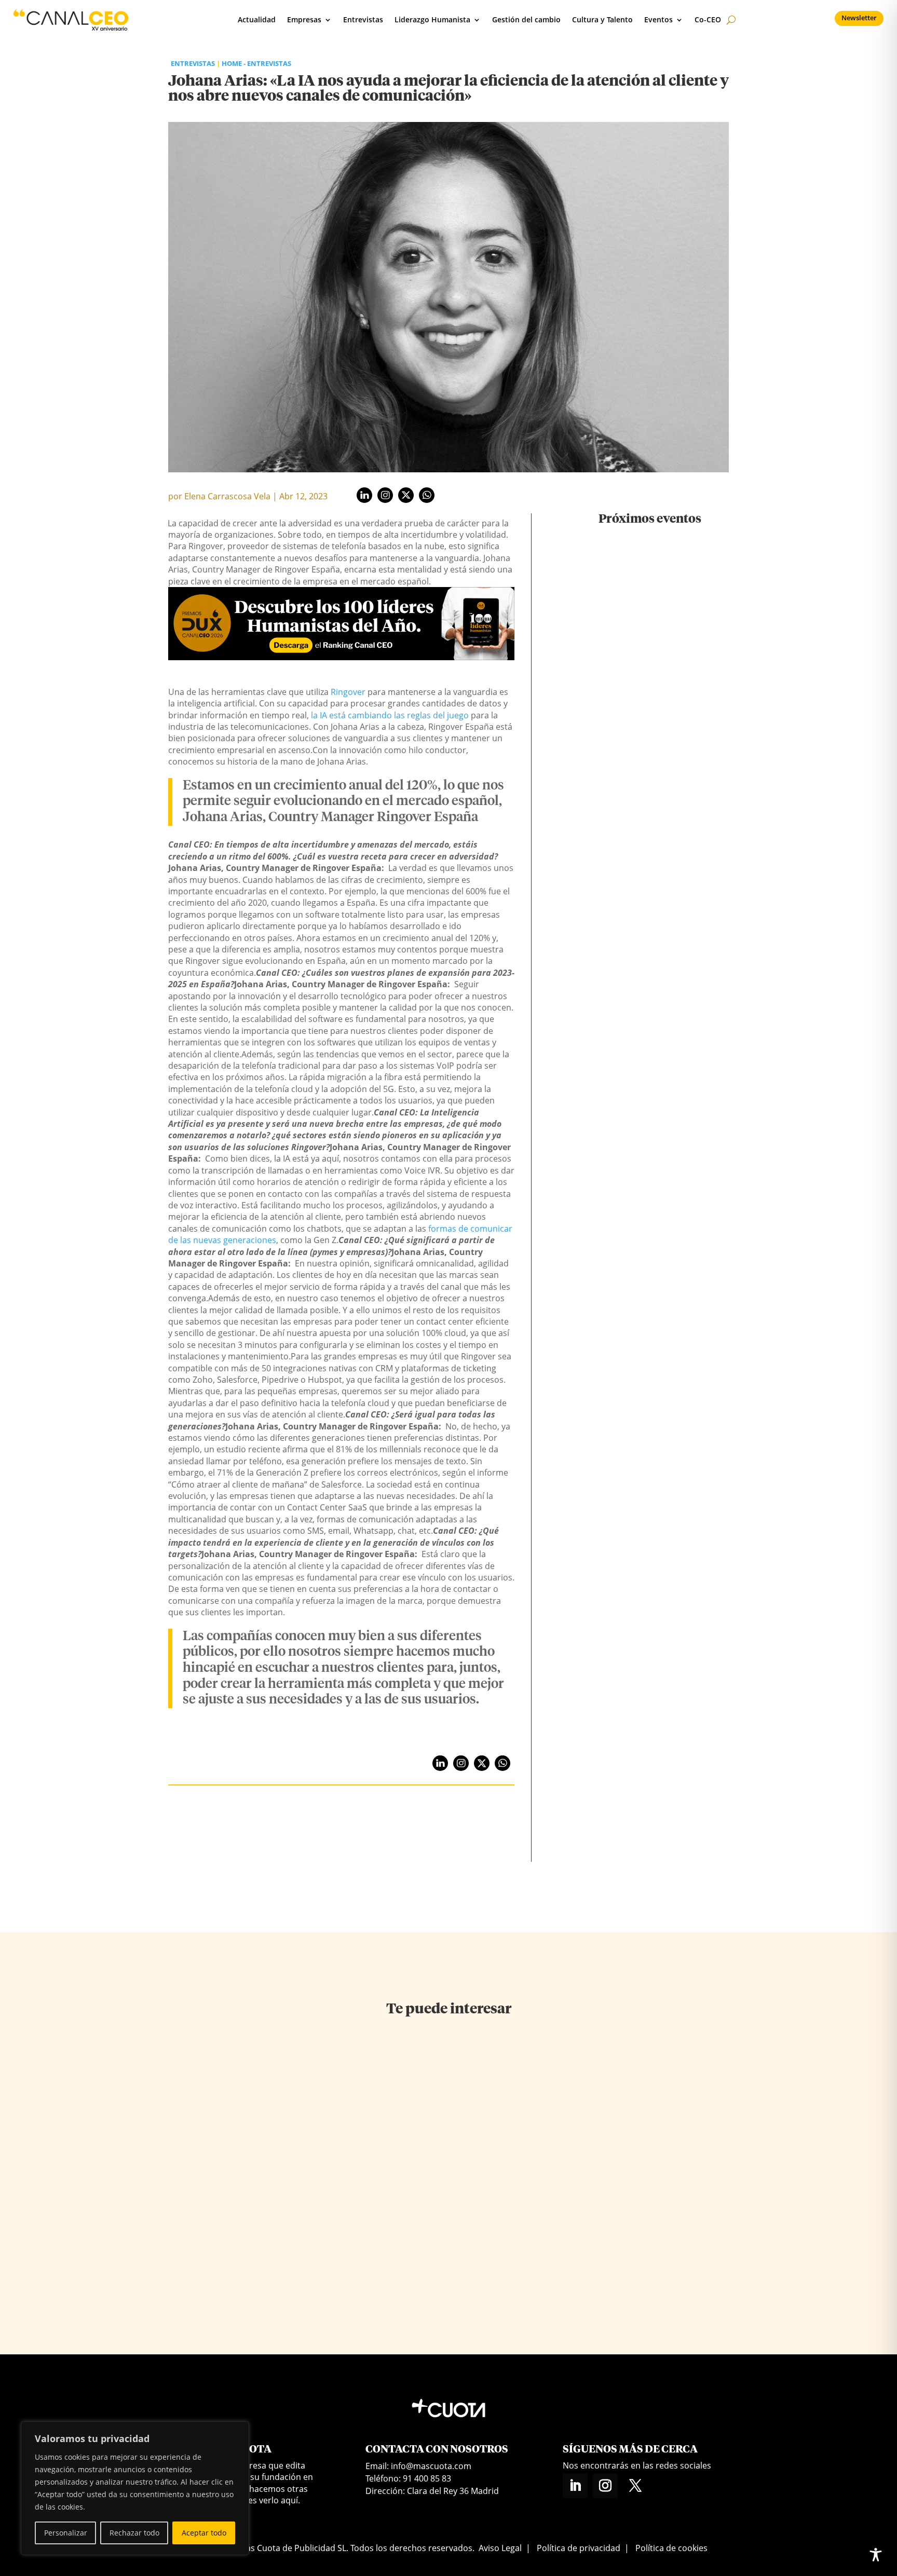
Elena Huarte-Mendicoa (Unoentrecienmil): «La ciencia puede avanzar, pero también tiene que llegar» (439, 2219)
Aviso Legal (500, 2548)
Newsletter (859, 18)
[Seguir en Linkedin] (575, 2486)
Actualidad (257, 19)
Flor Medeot (596, 2295)
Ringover (348, 692)
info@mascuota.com (431, 2466)
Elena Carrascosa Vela (227, 496)
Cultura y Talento (602, 19)
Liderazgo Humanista (432, 19)
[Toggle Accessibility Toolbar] (876, 2555)
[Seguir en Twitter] (635, 2486)
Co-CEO (708, 19)
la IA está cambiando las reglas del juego (390, 715)
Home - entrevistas (256, 63)
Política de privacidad (579, 2548)
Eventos (658, 19)
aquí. (290, 2500)
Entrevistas (363, 19)
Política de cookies (671, 2548)
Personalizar (66, 2533)
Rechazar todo (134, 2533)
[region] (135, 2488)
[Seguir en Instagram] (605, 2486)
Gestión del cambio (526, 19)
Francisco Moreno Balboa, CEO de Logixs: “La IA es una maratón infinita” (254, 2205)
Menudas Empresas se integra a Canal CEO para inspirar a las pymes (650, 862)
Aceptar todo (204, 2533)
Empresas (304, 19)
